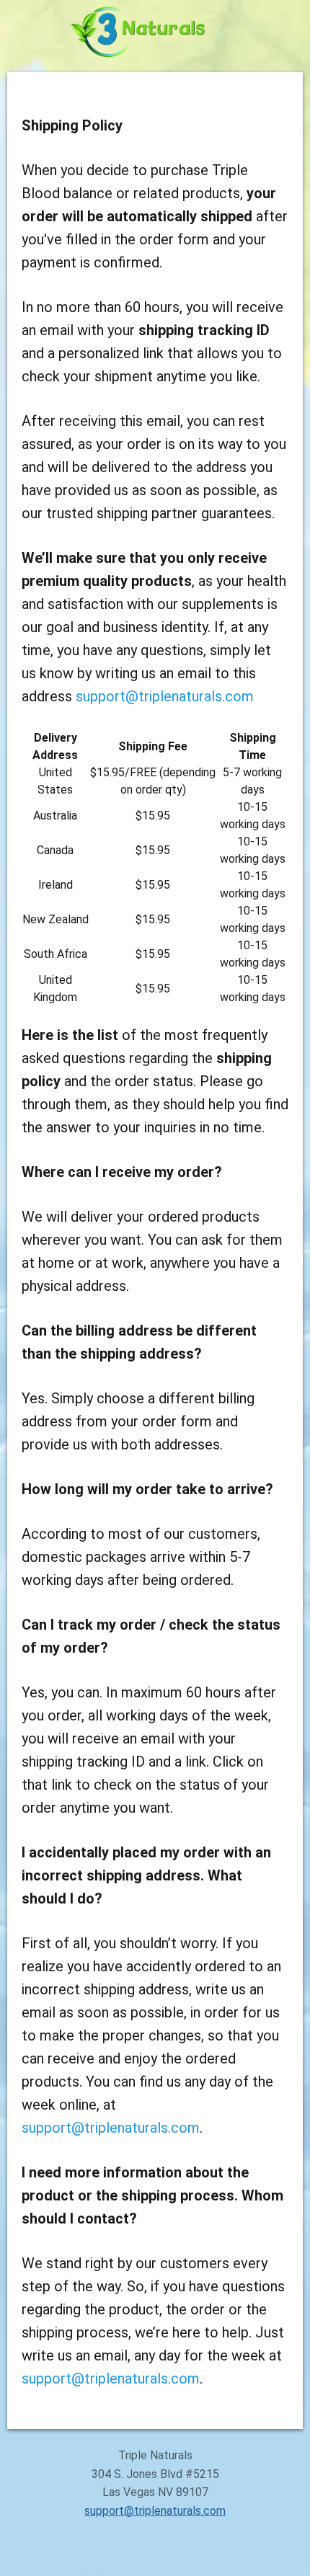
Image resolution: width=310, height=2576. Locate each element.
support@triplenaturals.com (165, 696)
